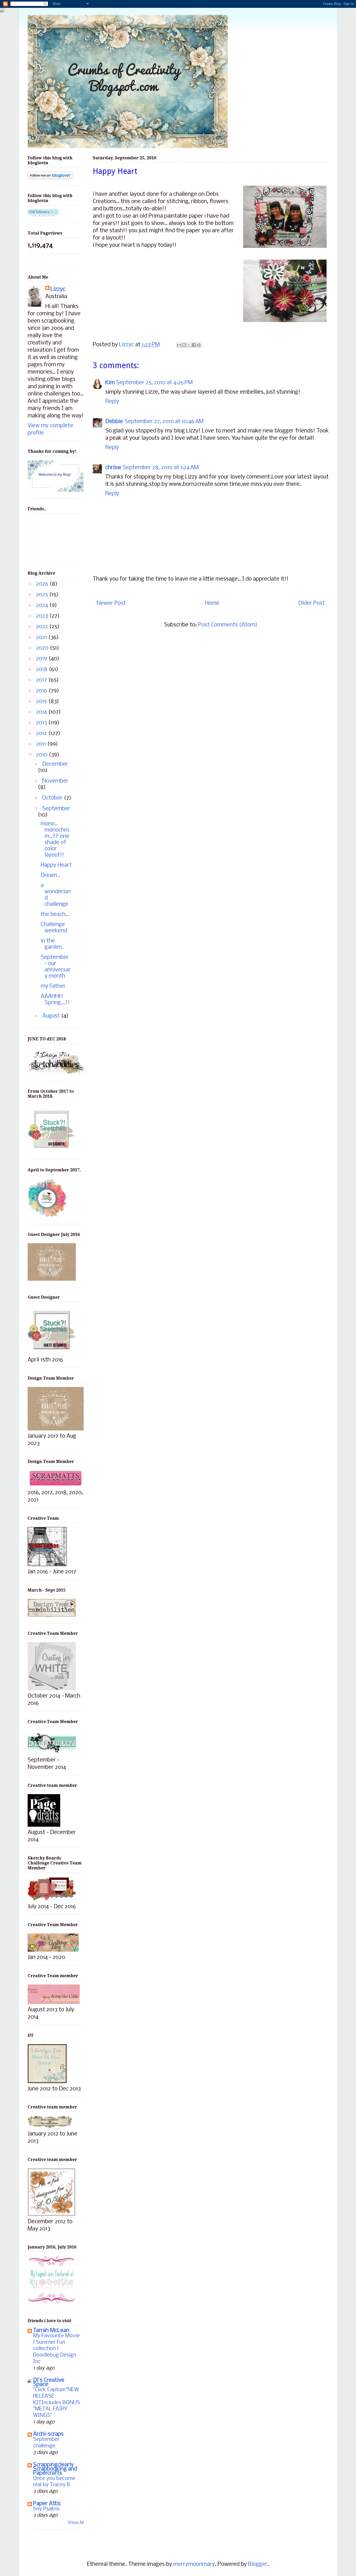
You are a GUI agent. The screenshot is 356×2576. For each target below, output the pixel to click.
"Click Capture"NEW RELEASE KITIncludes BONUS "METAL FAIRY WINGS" (57, 2403)
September (56, 809)
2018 (42, 670)
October (53, 798)
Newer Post (111, 603)
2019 (42, 659)
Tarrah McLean (51, 2331)
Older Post (312, 603)
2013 (42, 723)
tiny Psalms (46, 2509)
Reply (112, 402)
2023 (43, 616)
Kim (110, 383)
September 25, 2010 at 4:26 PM (154, 383)
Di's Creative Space (49, 2382)
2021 (42, 637)
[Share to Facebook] (194, 345)
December (55, 764)
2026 (43, 584)
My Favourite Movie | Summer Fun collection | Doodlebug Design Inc (56, 2349)
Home (212, 603)
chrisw (113, 468)
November (55, 781)
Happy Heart (56, 865)
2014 (42, 712)
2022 (43, 627)
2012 (42, 734)
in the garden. (52, 944)
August (52, 1016)
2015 (42, 702)
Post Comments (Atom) (228, 625)
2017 (42, 680)
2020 (43, 648)
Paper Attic (47, 2504)
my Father (53, 986)
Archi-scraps (48, 2434)
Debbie (114, 422)
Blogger (258, 2564)
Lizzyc (58, 289)
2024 (43, 605)
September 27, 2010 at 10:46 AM (164, 422)
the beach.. (55, 915)
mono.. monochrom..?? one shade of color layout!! (55, 840)
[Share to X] (189, 345)
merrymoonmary (194, 2564)
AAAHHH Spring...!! (55, 1000)
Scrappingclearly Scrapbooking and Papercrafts (55, 2469)
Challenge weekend (54, 928)
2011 (42, 744)
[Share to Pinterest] (199, 345)
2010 (42, 755)
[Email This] (179, 345)
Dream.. (50, 875)
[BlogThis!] (184, 345)
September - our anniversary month (56, 967)
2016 (42, 691)
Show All (76, 2523)
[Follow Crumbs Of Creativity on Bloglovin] (50, 178)
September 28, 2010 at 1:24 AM (161, 468)
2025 (43, 595)
